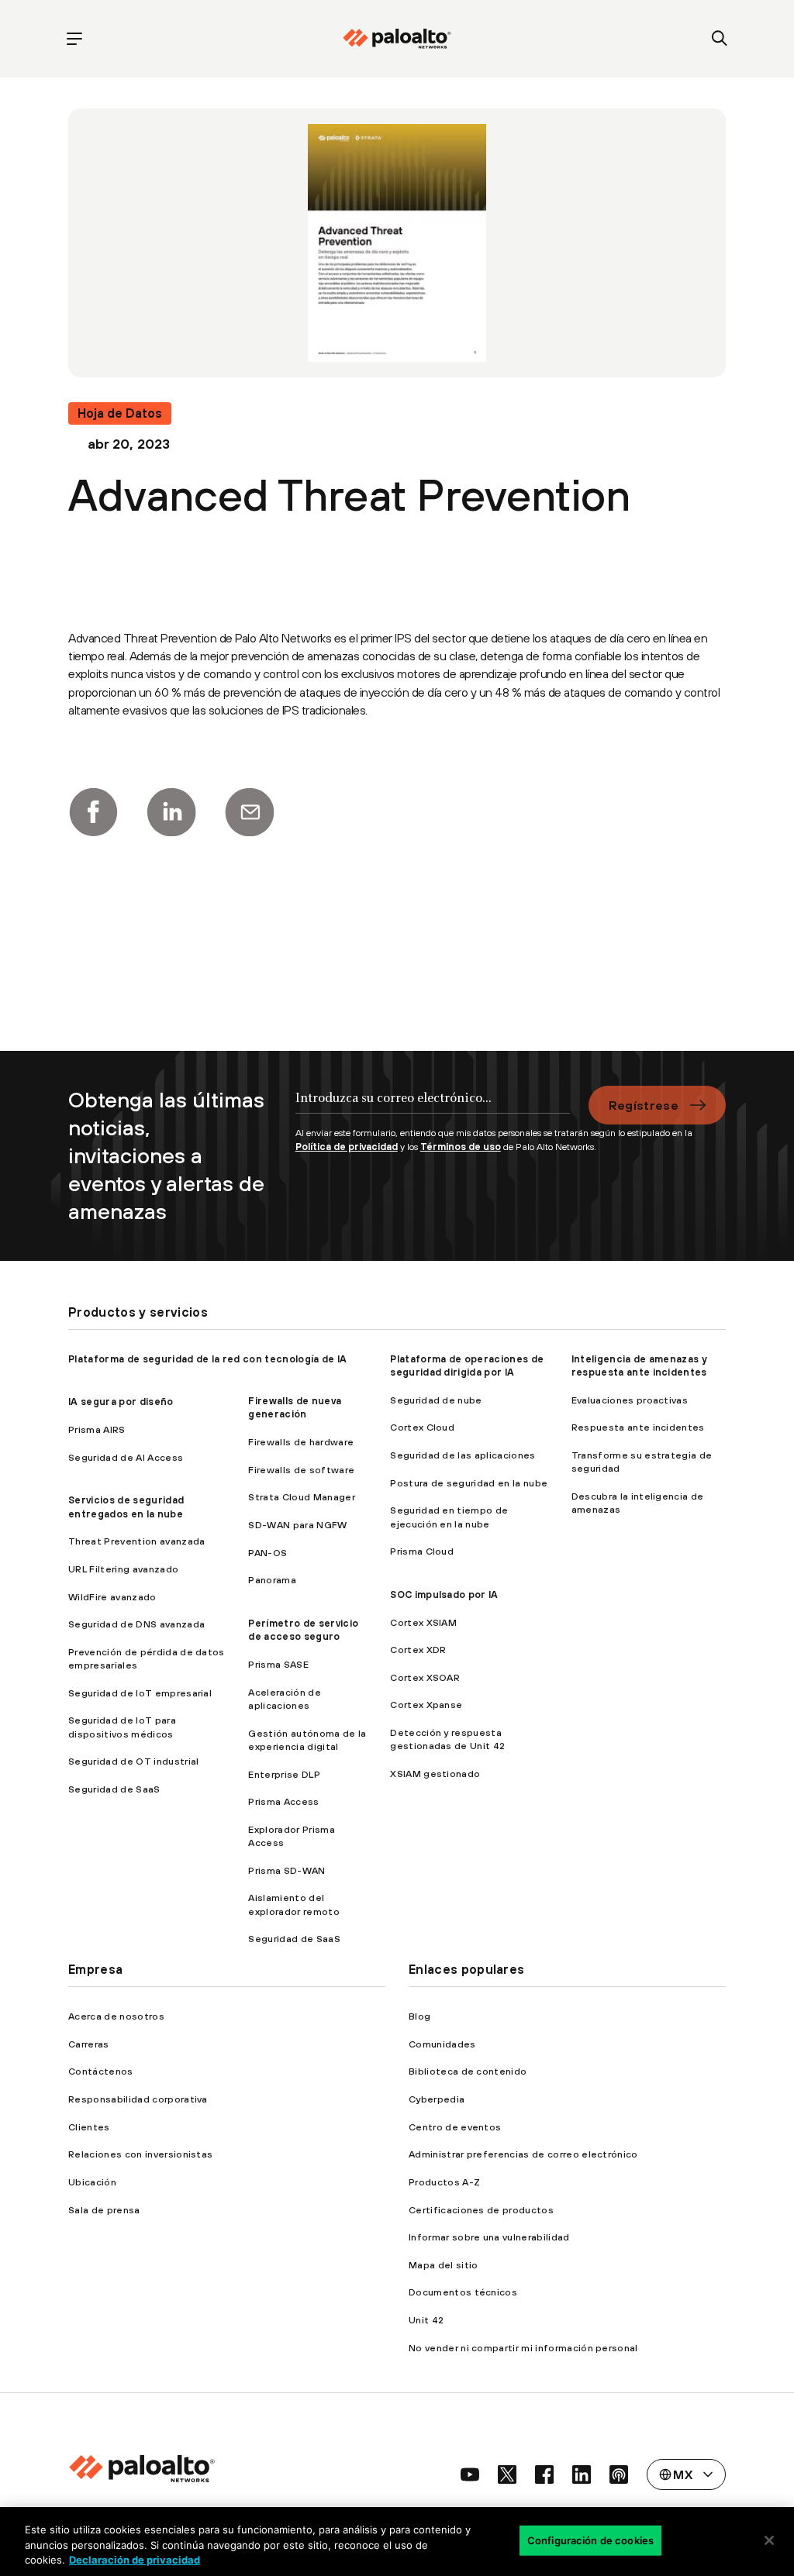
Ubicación (92, 2182)
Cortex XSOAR (425, 1677)
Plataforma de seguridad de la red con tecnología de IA (207, 1359)
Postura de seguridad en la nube (469, 1483)
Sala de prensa (104, 2210)
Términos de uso (461, 1147)
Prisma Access (283, 1801)
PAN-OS (268, 1553)
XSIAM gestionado (435, 1774)
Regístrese (644, 1105)
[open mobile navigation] (74, 39)
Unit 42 (426, 2320)
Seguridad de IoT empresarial (140, 1693)
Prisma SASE (278, 1664)
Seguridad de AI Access (126, 1457)
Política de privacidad (347, 1147)
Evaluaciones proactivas (630, 1400)
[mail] (250, 812)
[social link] (470, 2474)
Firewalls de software (301, 1470)
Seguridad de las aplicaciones (463, 1455)
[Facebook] (93, 812)
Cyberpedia (437, 2099)
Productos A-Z (444, 2182)
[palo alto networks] (397, 39)
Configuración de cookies (590, 2540)
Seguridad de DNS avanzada (136, 1624)
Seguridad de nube (436, 1400)
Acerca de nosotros (116, 2016)
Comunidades (442, 2044)
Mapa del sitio (443, 2265)
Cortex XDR (418, 1650)
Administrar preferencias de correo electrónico (523, 2154)
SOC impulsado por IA (444, 1595)
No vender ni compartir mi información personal (523, 2348)
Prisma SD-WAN (287, 1870)
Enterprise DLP (284, 1774)
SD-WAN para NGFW (297, 1525)
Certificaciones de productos (481, 2210)
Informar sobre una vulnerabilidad (489, 2237)
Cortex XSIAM (423, 1622)
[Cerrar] (769, 2540)
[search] (720, 39)
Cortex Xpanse (426, 1705)
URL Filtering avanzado (123, 1569)
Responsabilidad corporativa (138, 2099)
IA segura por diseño (121, 1402)
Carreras (89, 2044)
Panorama (272, 1580)
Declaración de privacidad (135, 2560)
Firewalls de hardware (301, 1442)
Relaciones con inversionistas (140, 2154)
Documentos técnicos (463, 2292)
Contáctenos (101, 2071)
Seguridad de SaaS (114, 1789)
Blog (419, 2016)
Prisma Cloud (422, 1551)
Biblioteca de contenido (468, 2071)
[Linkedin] (171, 812)
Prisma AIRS (97, 1429)
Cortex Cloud (422, 1427)
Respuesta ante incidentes (638, 1427)
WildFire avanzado (112, 1597)
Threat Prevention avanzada (136, 1541)
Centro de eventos (455, 2127)
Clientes (89, 2127)
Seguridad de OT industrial (133, 1761)
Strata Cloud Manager (301, 1497)
